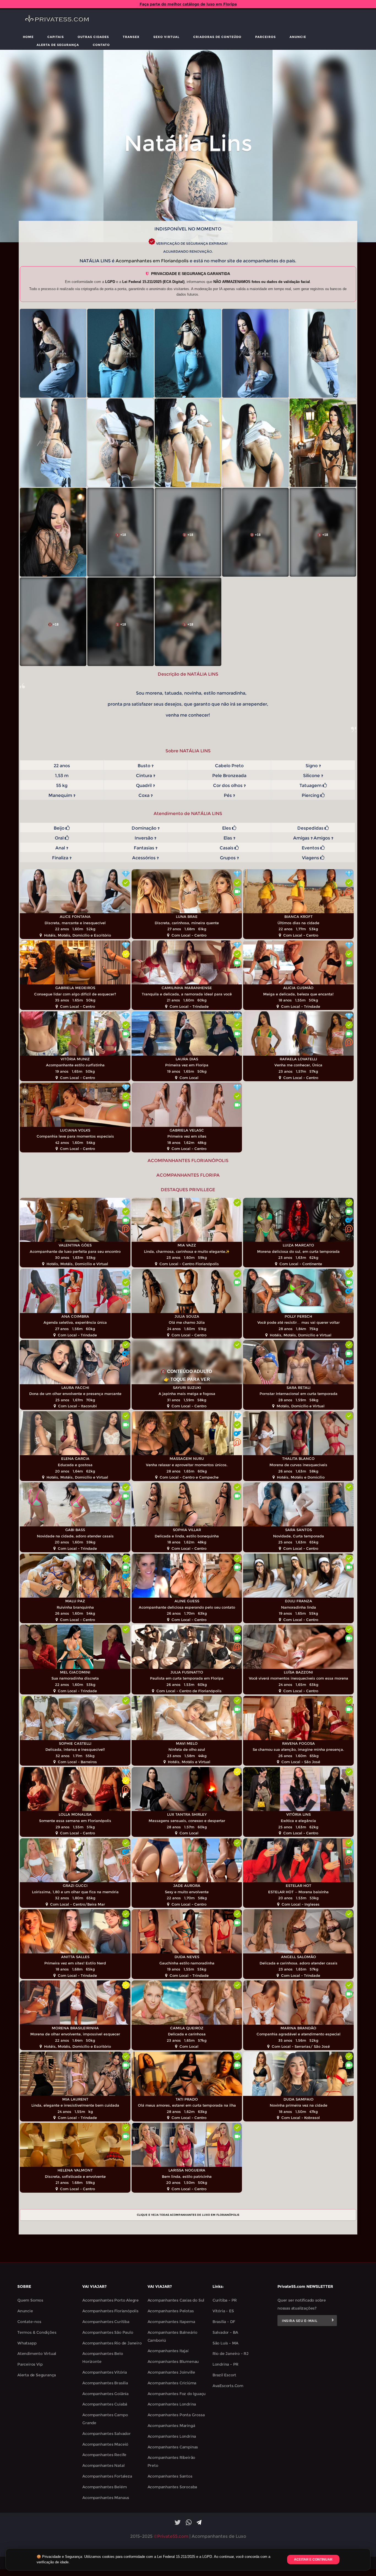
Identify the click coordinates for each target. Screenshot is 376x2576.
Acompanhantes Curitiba (106, 2322)
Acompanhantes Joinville (171, 2372)
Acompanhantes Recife (104, 2455)
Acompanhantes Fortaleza (107, 2476)
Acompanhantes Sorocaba (172, 2487)
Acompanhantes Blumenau (173, 2362)
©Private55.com (171, 2536)
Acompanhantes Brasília (105, 2383)
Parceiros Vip (30, 2364)
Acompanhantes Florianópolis (110, 2311)
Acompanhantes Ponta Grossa (176, 2415)
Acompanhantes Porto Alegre (111, 2300)
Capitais (56, 37)
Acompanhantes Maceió (105, 2444)
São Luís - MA (225, 2343)
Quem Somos (30, 2300)
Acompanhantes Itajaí (168, 2351)
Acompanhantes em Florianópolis (152, 261)
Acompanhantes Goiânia (105, 2394)
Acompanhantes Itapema (171, 2322)
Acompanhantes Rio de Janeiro (112, 2343)
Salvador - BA (225, 2332)
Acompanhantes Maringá (171, 2426)
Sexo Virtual (166, 37)
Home (28, 37)
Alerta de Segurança (58, 45)
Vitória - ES (223, 2311)
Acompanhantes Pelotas (171, 2311)
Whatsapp (27, 2343)
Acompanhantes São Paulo (108, 2332)
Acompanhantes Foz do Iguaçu (177, 2394)
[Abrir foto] (53, 353)
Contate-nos (29, 2322)
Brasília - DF (224, 2322)
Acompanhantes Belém (104, 2487)
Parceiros (265, 37)
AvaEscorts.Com (228, 2386)
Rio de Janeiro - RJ (231, 2354)
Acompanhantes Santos (170, 2476)
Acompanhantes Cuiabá (105, 2404)
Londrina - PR (225, 2364)
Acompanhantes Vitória (105, 2372)
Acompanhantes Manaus (106, 2498)
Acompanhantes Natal (103, 2465)
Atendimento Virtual (37, 2354)
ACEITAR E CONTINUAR (313, 2560)
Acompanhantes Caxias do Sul (176, 2300)
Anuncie (298, 37)
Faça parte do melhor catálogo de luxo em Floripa (188, 4)
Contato (101, 45)
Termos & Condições (37, 2332)
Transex (131, 37)
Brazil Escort (224, 2375)
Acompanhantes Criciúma (172, 2383)
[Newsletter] (333, 2321)
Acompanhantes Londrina (172, 2404)
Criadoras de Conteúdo (217, 37)
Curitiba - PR (225, 2300)
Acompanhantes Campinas (173, 2447)
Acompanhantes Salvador (107, 2434)
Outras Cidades (93, 37)
